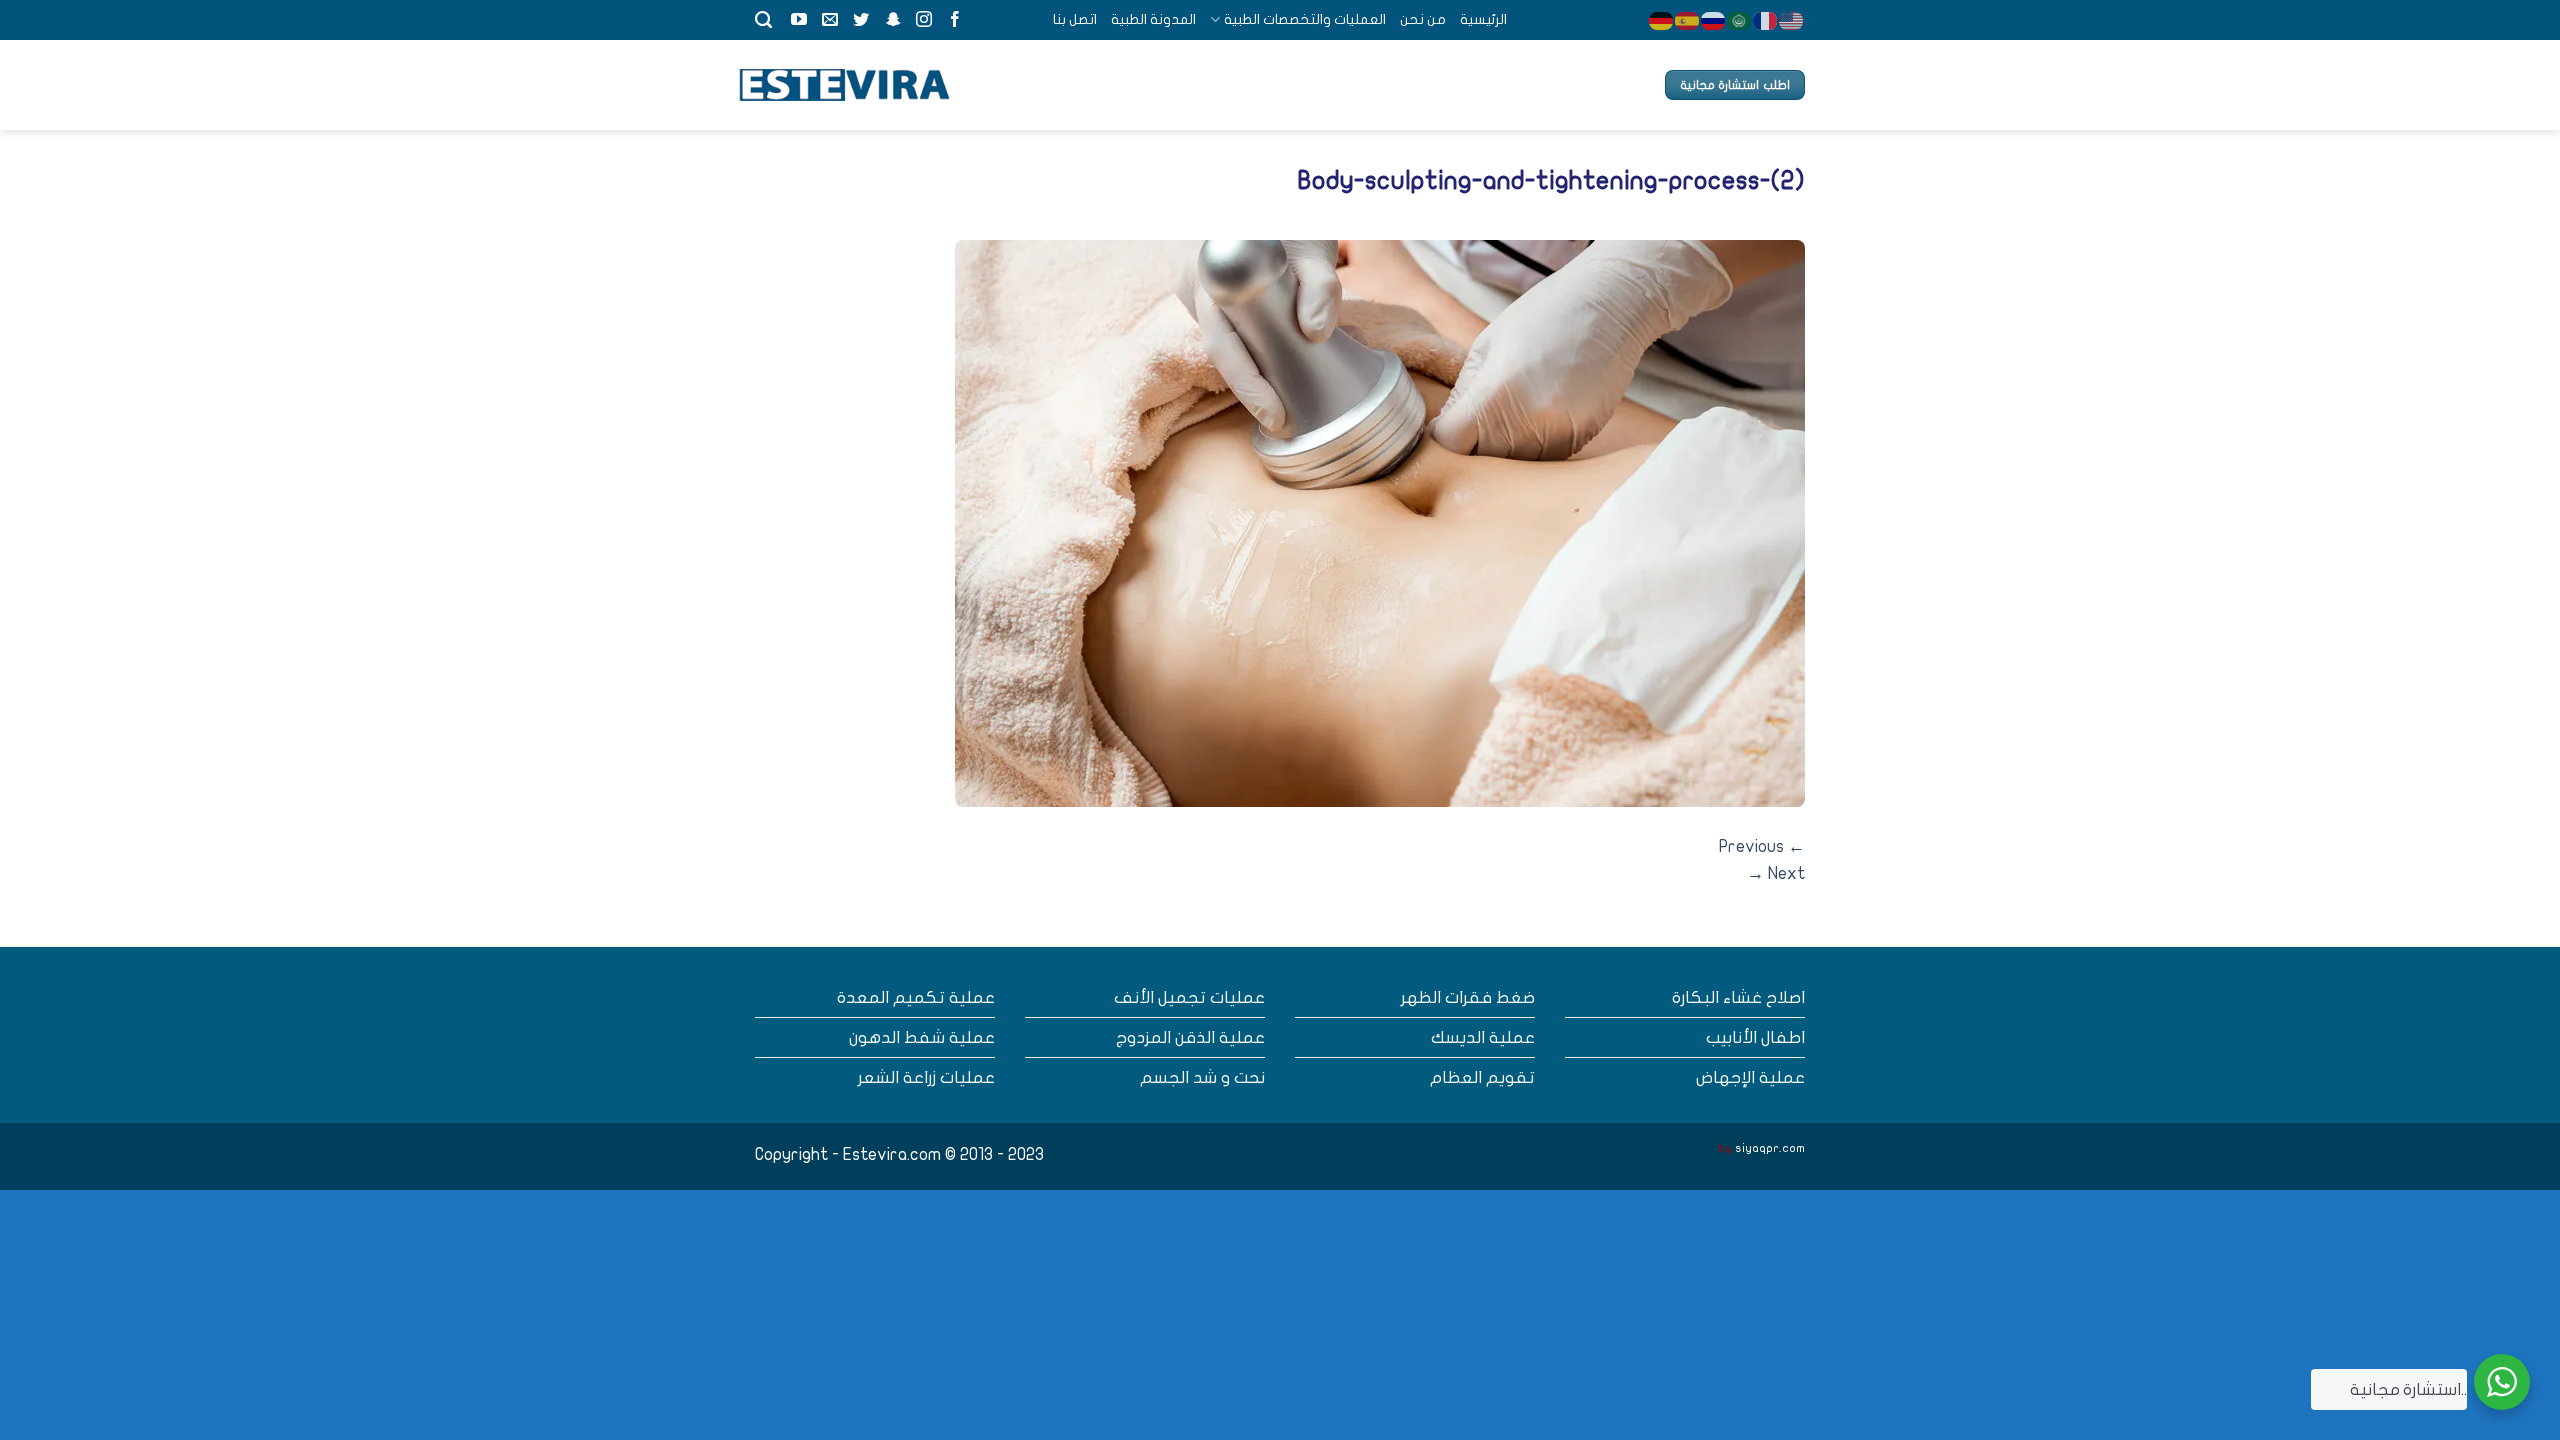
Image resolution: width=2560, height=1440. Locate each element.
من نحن (1423, 19)
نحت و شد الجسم (1202, 1077)
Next (1776, 873)
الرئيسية (1483, 19)
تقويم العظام (1482, 1077)
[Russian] (1714, 19)
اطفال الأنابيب (1755, 1037)
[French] (1766, 19)
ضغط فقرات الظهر (1468, 997)
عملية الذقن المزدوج (1190, 1037)
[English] (1792, 19)
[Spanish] (1688, 19)
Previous (1762, 846)
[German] (1662, 19)
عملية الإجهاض (1750, 1077)
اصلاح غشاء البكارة (1738, 997)
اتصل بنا (1075, 19)
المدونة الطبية (1153, 19)
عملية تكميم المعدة (916, 997)
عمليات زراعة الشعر (926, 1077)
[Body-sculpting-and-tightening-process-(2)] (1380, 522)
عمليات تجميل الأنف (1189, 997)
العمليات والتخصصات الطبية (1304, 19)
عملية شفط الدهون (922, 1037)
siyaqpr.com (1770, 1148)
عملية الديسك (1483, 1037)
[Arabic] (1740, 19)
